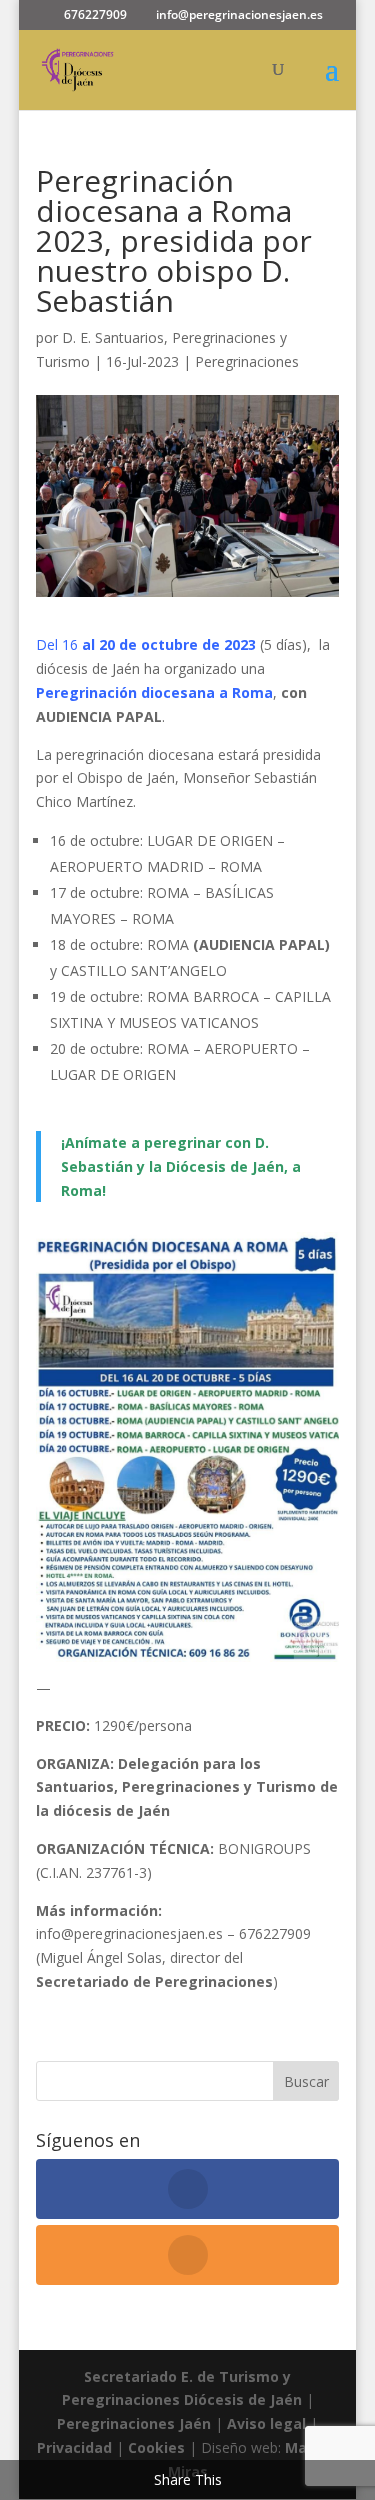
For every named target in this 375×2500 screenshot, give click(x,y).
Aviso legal (266, 2423)
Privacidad (76, 2447)
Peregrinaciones (247, 361)
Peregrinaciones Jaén (134, 2423)
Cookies (158, 2447)
